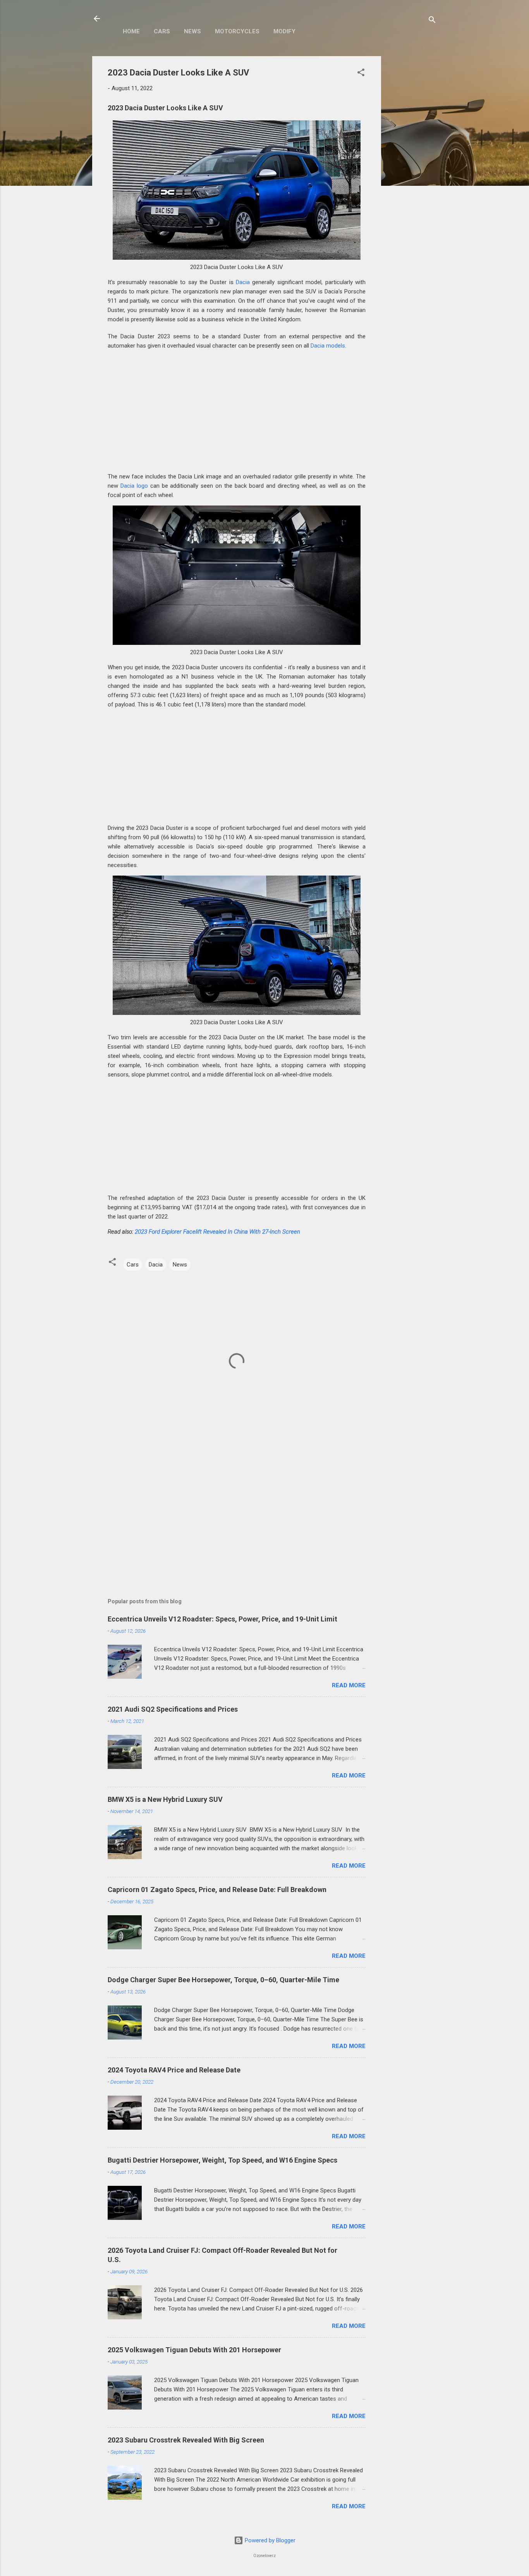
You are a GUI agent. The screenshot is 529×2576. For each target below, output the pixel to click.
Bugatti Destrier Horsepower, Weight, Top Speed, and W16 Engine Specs (222, 2160)
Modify (284, 31)
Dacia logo (134, 486)
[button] (361, 74)
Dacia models (328, 346)
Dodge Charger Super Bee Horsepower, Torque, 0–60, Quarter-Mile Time (223, 1980)
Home (131, 31)
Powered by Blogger (269, 2540)
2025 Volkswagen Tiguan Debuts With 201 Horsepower (194, 2350)
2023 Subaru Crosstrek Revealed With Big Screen (186, 2440)
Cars (162, 31)
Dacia (243, 282)
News (192, 31)
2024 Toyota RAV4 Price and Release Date (174, 2070)
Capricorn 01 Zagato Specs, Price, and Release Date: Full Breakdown (217, 1890)
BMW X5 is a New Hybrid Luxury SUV (165, 1799)
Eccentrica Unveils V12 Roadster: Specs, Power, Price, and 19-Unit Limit (222, 1619)
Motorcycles (237, 31)
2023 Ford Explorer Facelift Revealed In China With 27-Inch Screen (217, 1232)
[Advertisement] (412, 172)
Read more (349, 1685)
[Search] (432, 21)
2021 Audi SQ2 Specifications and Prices (173, 1709)
